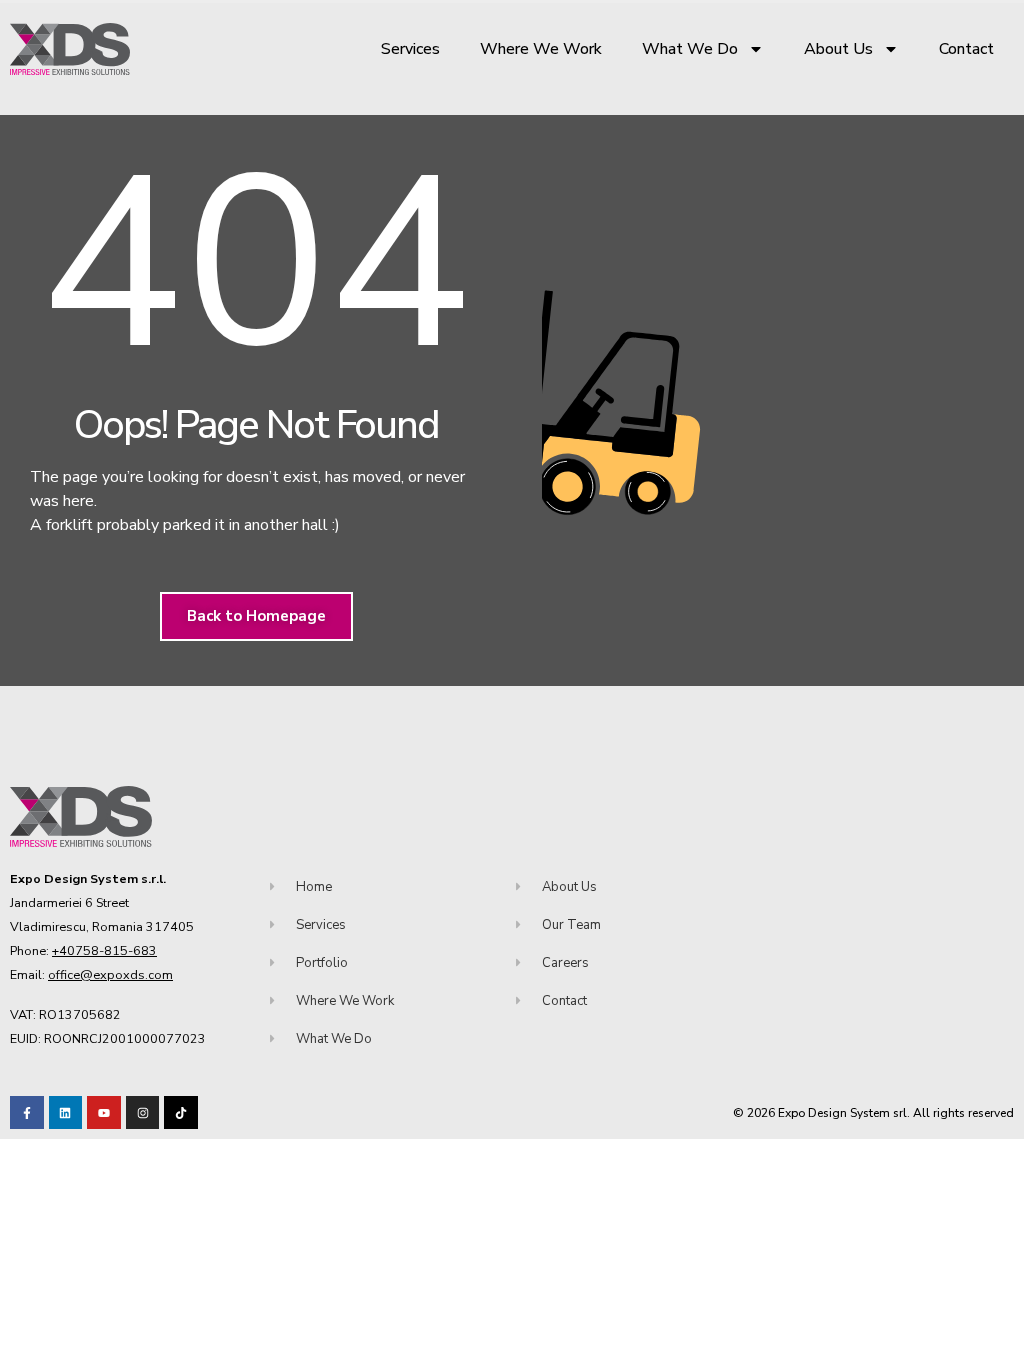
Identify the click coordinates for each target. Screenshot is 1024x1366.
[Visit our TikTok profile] (143, 1113)
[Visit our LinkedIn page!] (66, 1113)
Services (410, 49)
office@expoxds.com (110, 974)
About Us (838, 49)
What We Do (690, 49)
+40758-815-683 (104, 950)
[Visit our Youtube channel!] (104, 1113)
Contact (966, 49)
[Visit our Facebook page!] (27, 1113)
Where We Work (541, 49)
